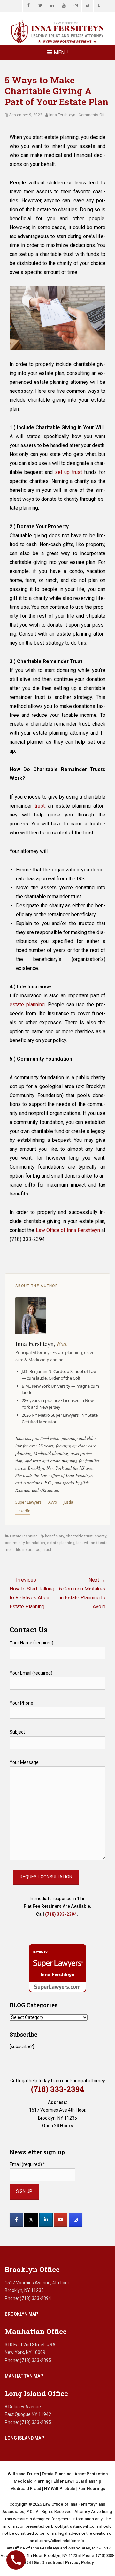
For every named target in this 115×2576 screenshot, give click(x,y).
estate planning (61, 1543)
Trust (47, 1550)
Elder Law (63, 2481)
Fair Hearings (92, 2489)
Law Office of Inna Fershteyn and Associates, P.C (51, 2548)
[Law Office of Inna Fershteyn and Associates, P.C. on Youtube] (61, 2220)
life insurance (28, 1550)
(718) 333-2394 (61, 1914)
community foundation (25, 1543)
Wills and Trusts (23, 2474)
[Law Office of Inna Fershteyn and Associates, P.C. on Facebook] (16, 2220)
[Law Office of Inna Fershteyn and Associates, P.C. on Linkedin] (46, 2220)
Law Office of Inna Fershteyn (68, 1230)
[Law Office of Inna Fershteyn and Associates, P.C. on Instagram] (76, 2220)
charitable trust (79, 1536)
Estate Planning (24, 1536)
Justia (68, 1502)
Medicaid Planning (32, 2481)
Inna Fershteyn (62, 115)
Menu (61, 53)
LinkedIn (23, 1511)
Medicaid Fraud (26, 2489)
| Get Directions (46, 2562)
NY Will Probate (60, 2489)
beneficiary (54, 1536)
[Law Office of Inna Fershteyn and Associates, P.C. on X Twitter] (31, 2220)
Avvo (53, 1502)
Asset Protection (91, 2474)
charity (100, 1536)
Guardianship (88, 2481)
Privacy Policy (79, 2562)
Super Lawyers (28, 1502)
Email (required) (27, 2164)
